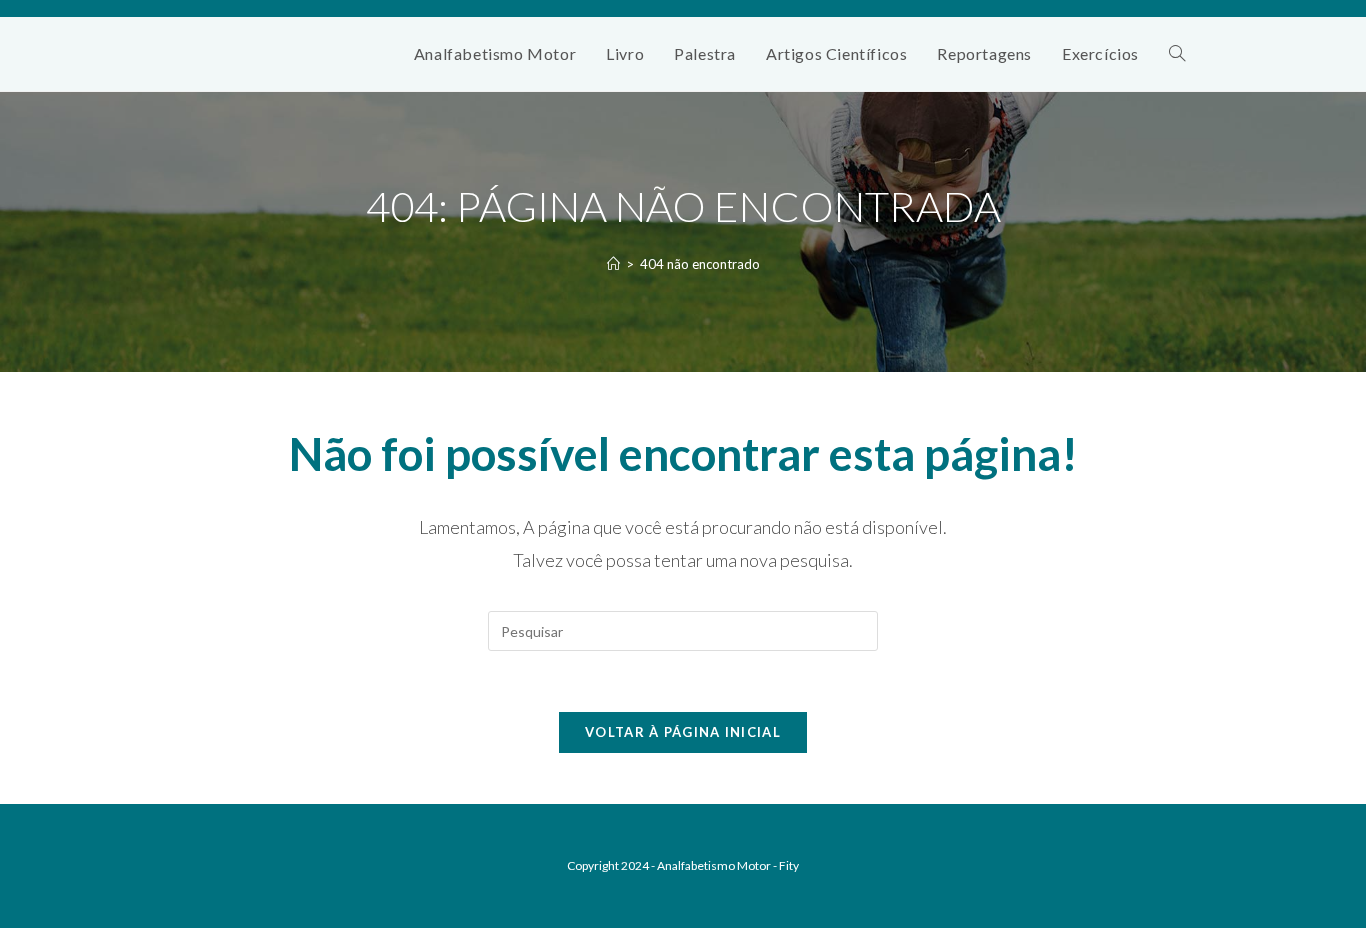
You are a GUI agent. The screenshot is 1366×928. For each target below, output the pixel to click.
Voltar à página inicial (683, 732)
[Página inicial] (613, 264)
